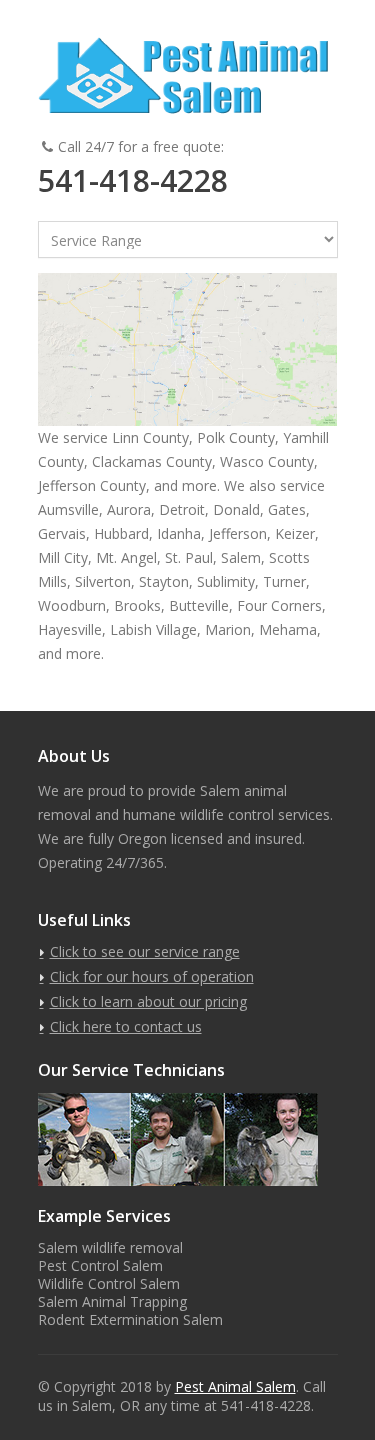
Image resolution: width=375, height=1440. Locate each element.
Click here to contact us (126, 1026)
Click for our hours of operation (152, 976)
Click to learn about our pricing (148, 1001)
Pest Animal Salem (235, 1386)
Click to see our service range (145, 951)
